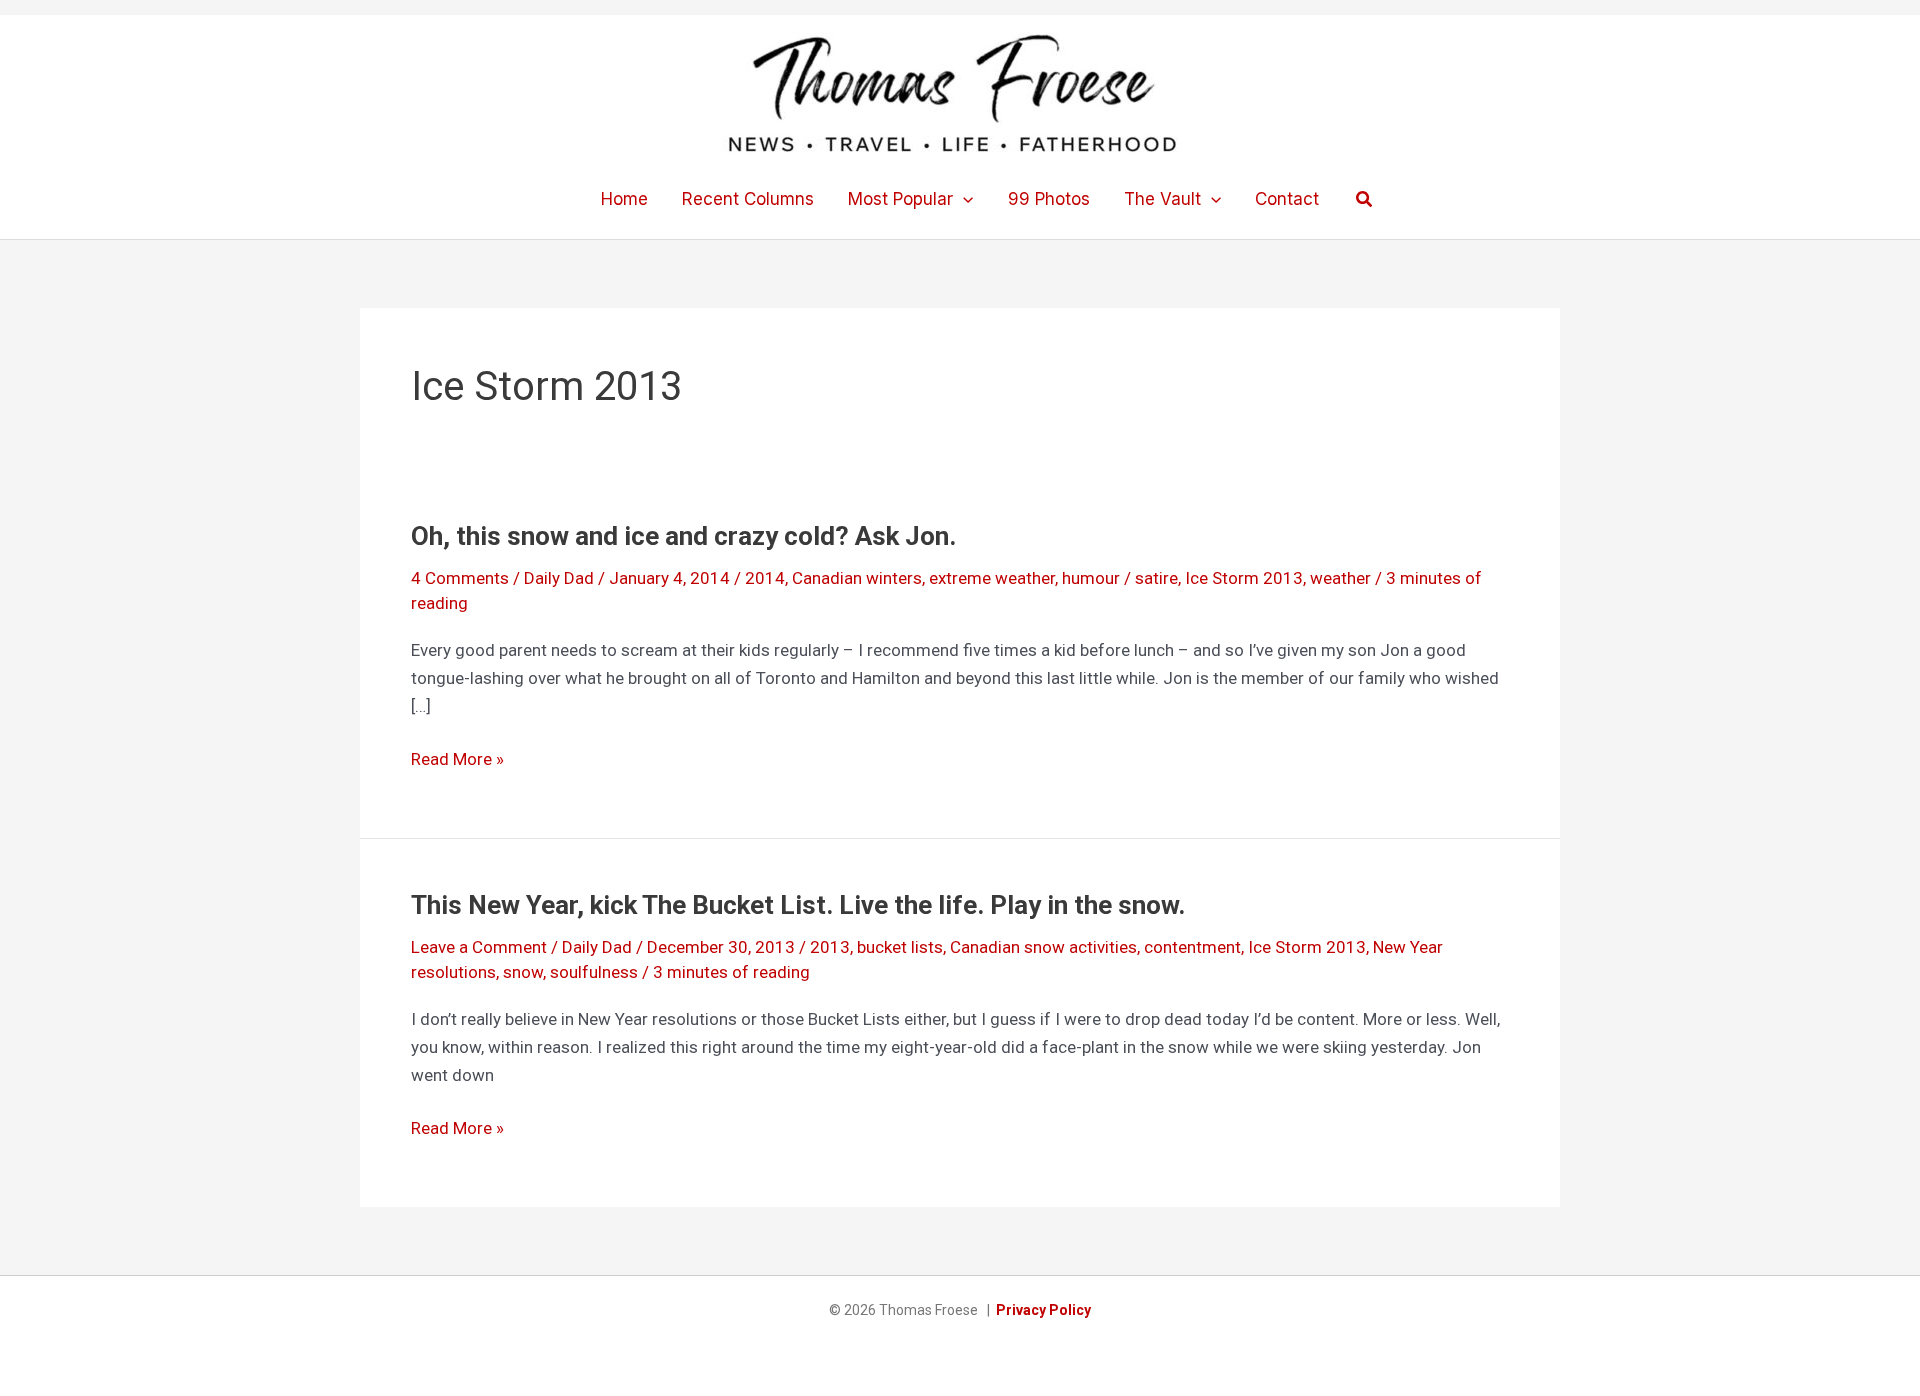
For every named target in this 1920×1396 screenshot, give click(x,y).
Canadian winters (857, 578)
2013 (830, 947)
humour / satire (1120, 578)
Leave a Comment (479, 947)
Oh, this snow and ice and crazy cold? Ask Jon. (683, 536)
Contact (1287, 199)
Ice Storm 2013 (1244, 578)
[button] (963, 199)
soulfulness (594, 972)
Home (624, 199)
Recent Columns (748, 199)
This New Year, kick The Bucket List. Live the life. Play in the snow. (798, 905)
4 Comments (460, 578)
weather (1340, 578)
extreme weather (992, 578)
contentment (1192, 947)
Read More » (457, 760)
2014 (765, 578)
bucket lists (900, 947)
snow (523, 972)
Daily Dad (559, 578)
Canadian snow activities (1043, 947)
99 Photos (1049, 199)
